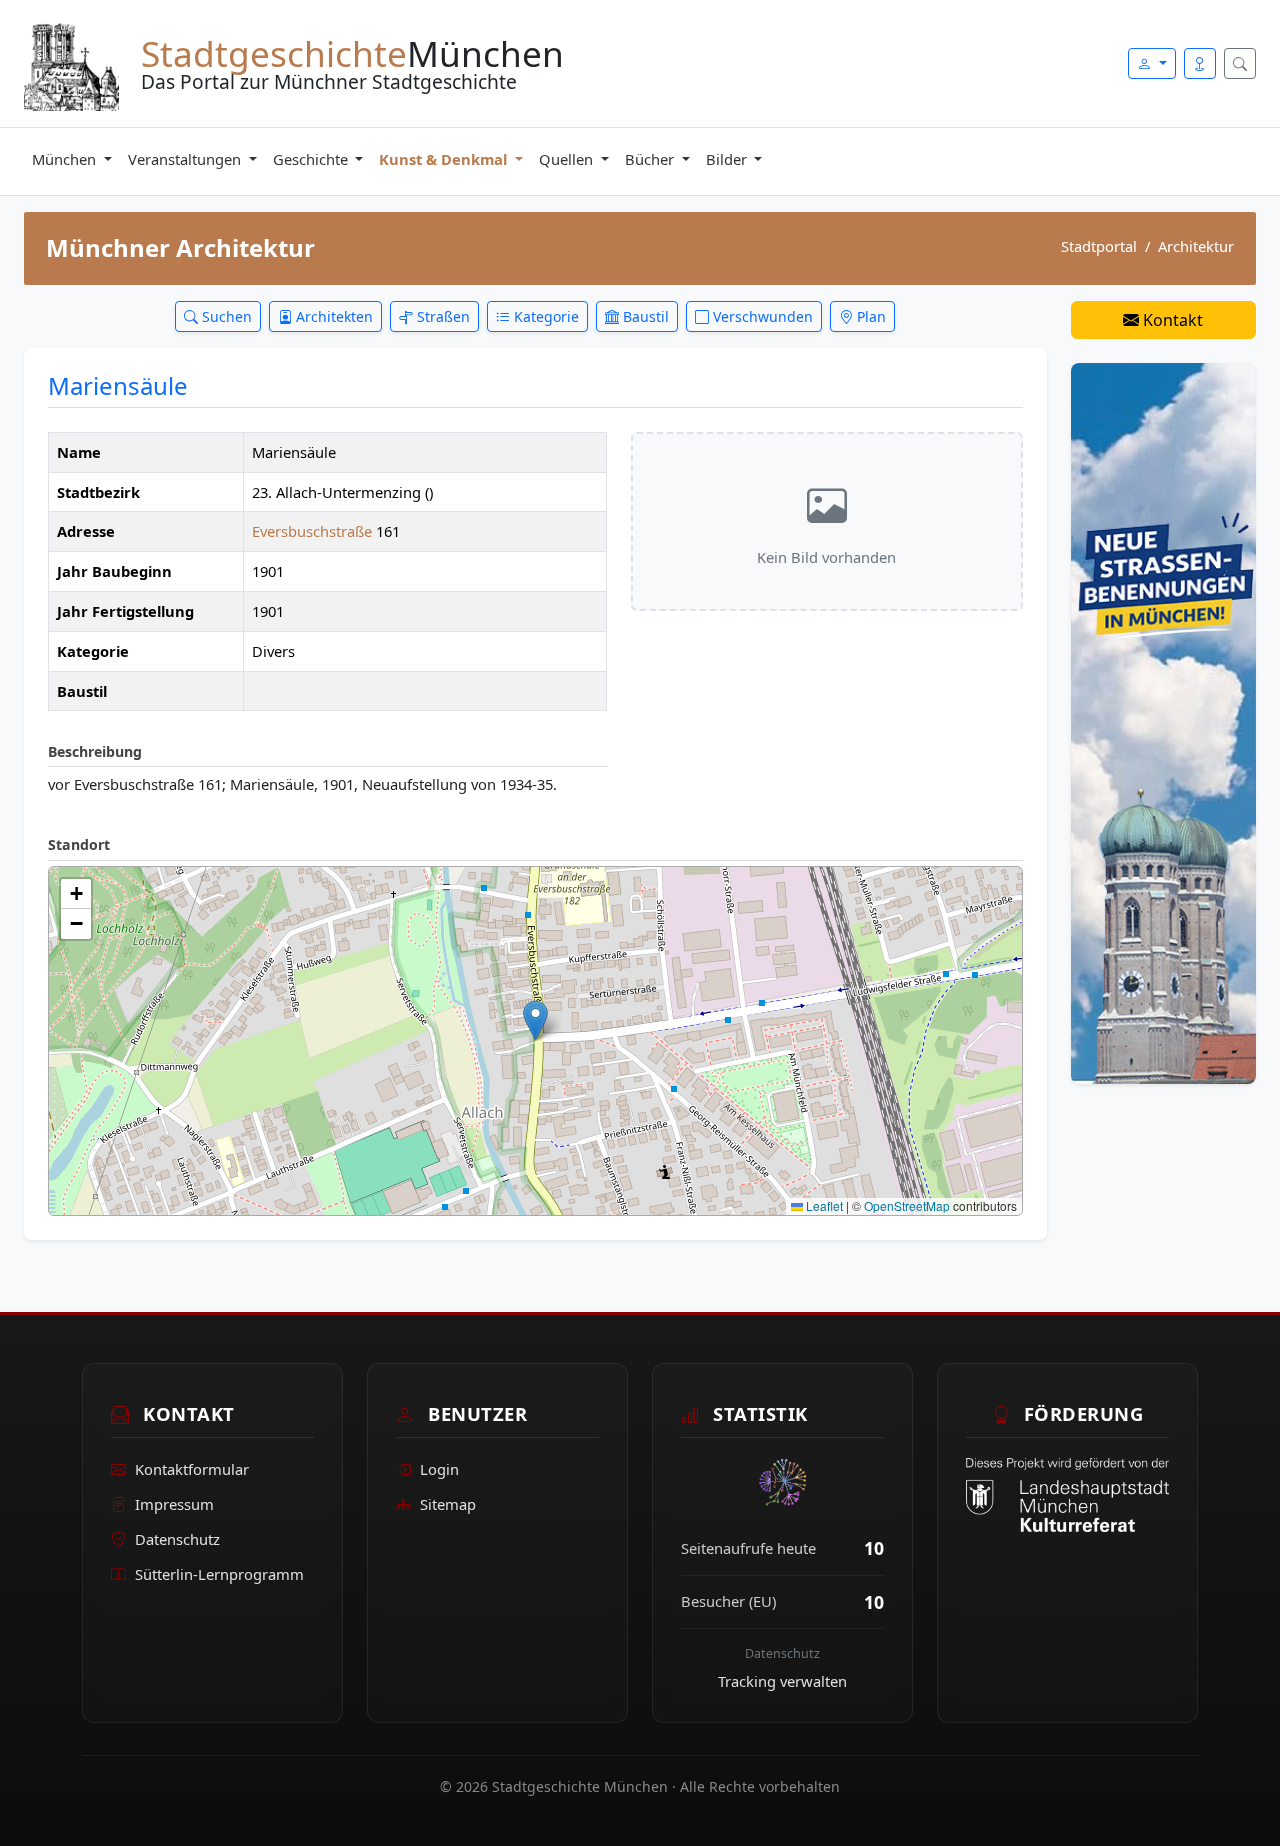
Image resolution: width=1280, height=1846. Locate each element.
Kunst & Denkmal (445, 159)
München (66, 159)
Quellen (568, 159)
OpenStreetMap (907, 1205)
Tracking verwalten (782, 1681)
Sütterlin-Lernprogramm (219, 1574)
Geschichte (312, 159)
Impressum (174, 1504)
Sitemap (448, 1504)
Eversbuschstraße (314, 531)
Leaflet (823, 1205)
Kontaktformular (192, 1469)
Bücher (651, 159)
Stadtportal (1099, 246)
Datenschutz (177, 1539)
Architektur (1196, 246)
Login (439, 1469)
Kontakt (1171, 320)
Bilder (728, 159)
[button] (535, 1020)
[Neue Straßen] (1163, 722)
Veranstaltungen (186, 159)
